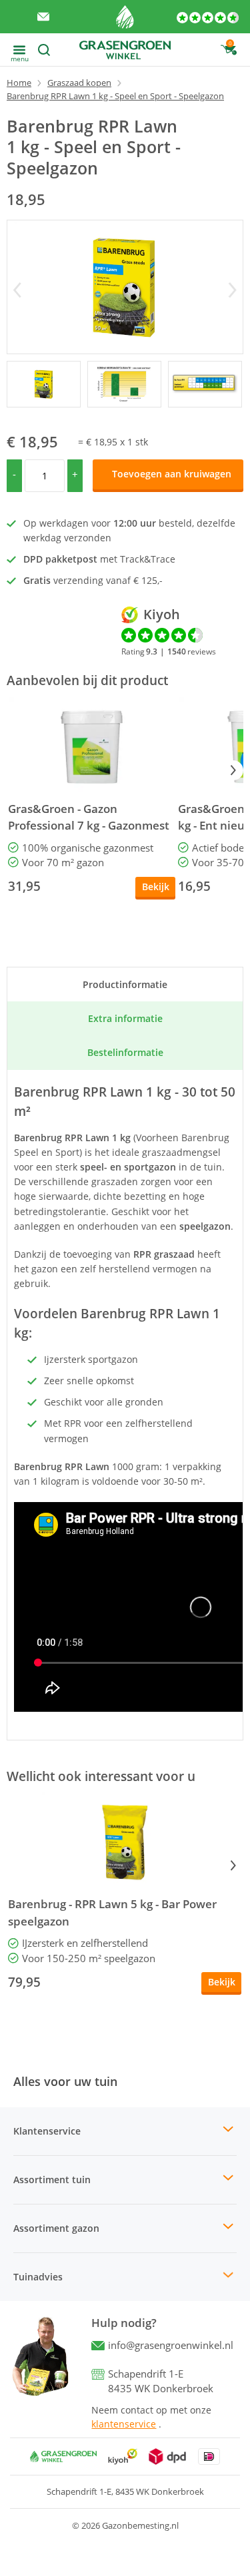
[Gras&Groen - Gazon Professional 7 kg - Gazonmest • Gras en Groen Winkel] (92, 747)
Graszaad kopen (79, 83)
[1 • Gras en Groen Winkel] (124, 384)
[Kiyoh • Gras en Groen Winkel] (123, 2456)
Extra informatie (125, 1018)
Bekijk (156, 887)
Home (19, 83)
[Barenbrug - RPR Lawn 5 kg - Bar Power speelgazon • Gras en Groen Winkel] (125, 1842)
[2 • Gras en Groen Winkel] (205, 384)
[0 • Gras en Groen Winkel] (44, 384)
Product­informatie (125, 984)
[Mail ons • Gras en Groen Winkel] (43, 17)
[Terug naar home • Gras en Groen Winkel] (125, 17)
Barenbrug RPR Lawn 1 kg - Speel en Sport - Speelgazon (115, 96)
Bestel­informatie (125, 1052)
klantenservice (124, 2424)
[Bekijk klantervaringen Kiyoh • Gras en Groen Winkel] (208, 17)
